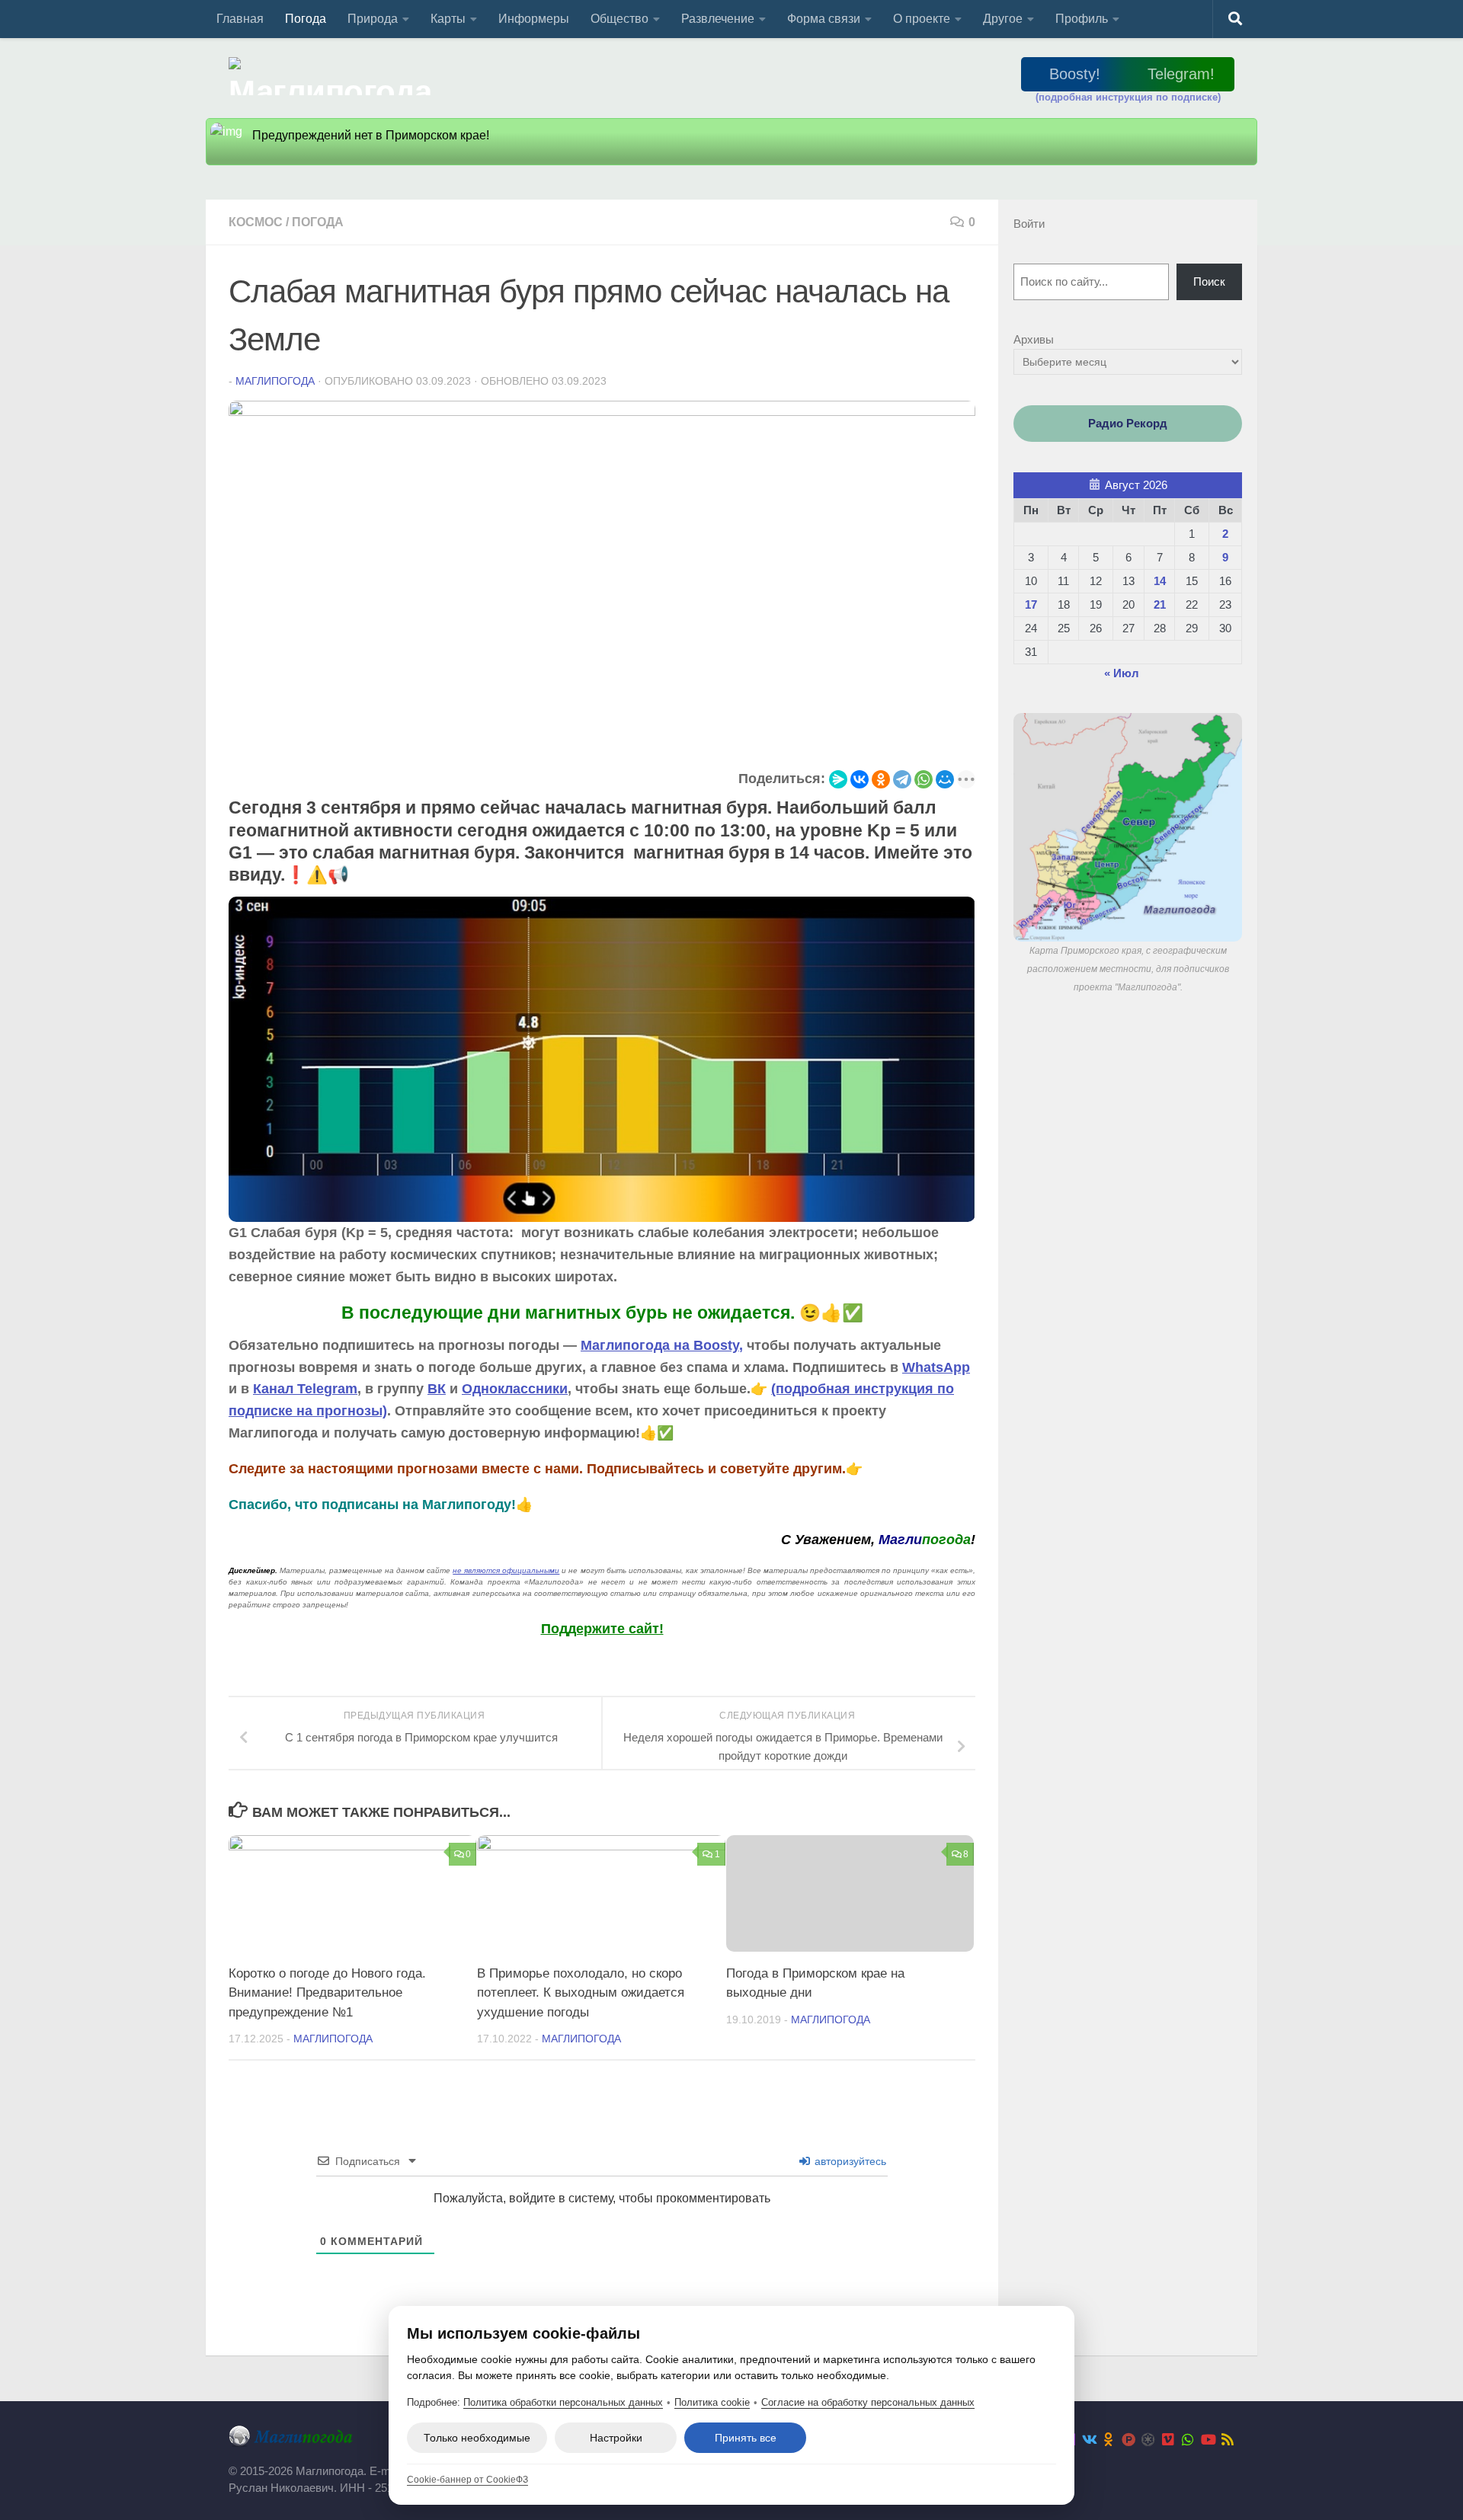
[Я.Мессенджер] (838, 779)
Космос (256, 222)
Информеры (534, 19)
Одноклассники (515, 1389)
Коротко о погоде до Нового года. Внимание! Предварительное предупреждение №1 (327, 1993)
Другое (1003, 19)
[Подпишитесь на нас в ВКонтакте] (1089, 2439)
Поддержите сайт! (602, 1629)
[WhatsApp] (924, 779)
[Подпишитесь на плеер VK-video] (1168, 2439)
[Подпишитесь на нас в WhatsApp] (1188, 2439)
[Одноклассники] (881, 779)
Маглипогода (275, 381)
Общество (619, 19)
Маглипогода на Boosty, (662, 1345)
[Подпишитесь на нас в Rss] (1228, 2439)
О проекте (922, 19)
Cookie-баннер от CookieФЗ (467, 2480)
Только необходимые (477, 2438)
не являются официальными (506, 1570)
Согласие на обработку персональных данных (868, 2402)
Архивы (1034, 339)
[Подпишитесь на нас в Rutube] (1128, 2439)
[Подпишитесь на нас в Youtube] (1208, 2439)
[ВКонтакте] (860, 779)
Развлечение (718, 19)
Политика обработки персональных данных (563, 2402)
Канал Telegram (305, 1389)
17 (1031, 604)
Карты (448, 19)
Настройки (616, 2438)
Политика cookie (712, 2402)
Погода (306, 19)
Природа (373, 19)
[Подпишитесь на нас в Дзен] (1148, 2439)
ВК (437, 1389)
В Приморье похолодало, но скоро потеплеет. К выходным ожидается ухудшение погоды (581, 1993)
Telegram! (1181, 74)
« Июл (1122, 673)
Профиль (1082, 19)
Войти (1029, 224)
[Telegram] (902, 779)
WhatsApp (936, 1367)
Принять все (746, 2438)
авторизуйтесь (849, 2161)
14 (1160, 581)
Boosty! (1075, 74)
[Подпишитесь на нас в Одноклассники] (1109, 2439)
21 (1160, 604)
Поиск (1209, 281)
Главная (240, 19)
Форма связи (824, 19)
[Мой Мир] (945, 779)
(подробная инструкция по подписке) (1128, 97)
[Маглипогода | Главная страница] (335, 76)
